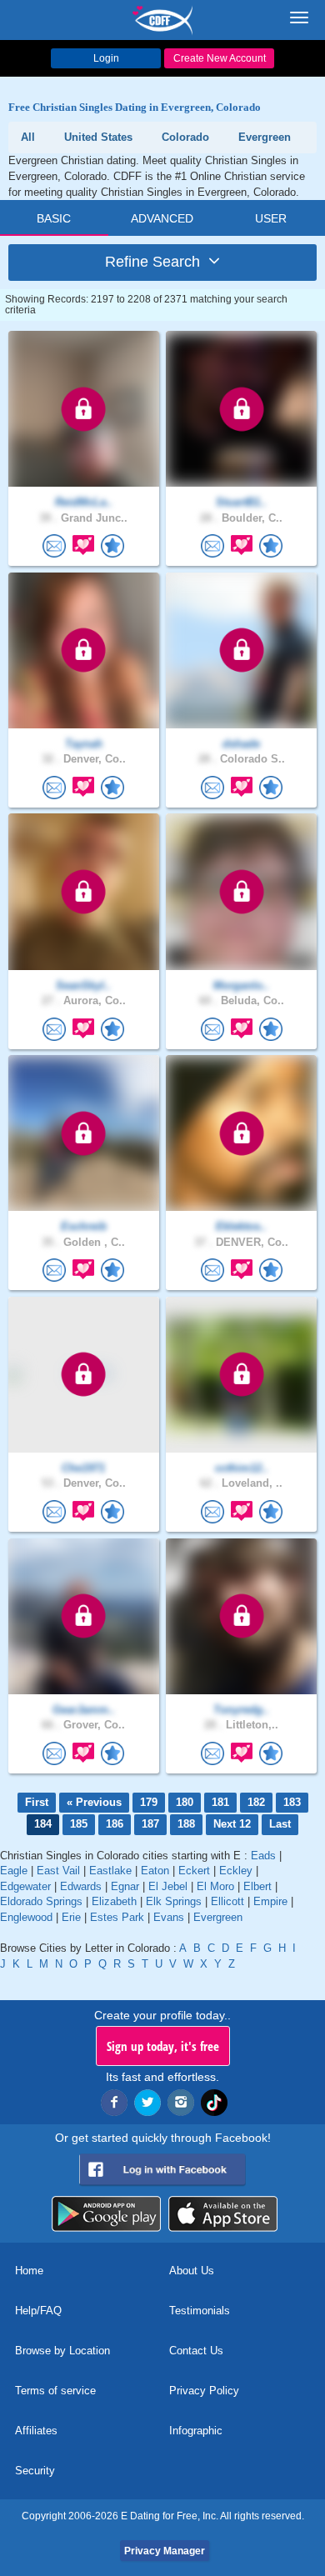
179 (149, 1802)
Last (280, 1824)
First (37, 1802)
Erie (71, 1917)
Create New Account (220, 58)
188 (186, 1824)
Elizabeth (114, 1901)
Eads (263, 1856)
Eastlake (110, 1871)
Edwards (81, 1886)
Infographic (196, 2431)
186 (115, 1824)
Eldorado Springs (41, 1901)
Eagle (14, 1871)
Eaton (155, 1871)
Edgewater (25, 1886)
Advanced (162, 218)
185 (79, 1824)
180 (185, 1802)
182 (256, 1802)
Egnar (125, 1886)
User (271, 218)
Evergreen (218, 1917)
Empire (270, 1901)
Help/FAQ (38, 2311)
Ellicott (227, 1901)
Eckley (236, 1871)
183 (292, 1802)
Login (106, 58)
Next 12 (232, 1824)
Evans (169, 1917)
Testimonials (200, 2311)
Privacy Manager (165, 2551)
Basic (54, 218)
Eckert (194, 1871)
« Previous (94, 1802)
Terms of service (55, 2391)
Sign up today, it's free (163, 2046)
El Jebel (168, 1886)
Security (35, 2471)
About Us (192, 2271)
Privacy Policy (204, 2391)
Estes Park (117, 1917)
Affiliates (36, 2431)
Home (29, 2271)
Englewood (26, 1917)
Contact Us (196, 2351)
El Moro (215, 1886)
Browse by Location (62, 2351)
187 (150, 1824)
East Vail (58, 1871)
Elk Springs (174, 1901)
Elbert (257, 1886)
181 (220, 1802)
